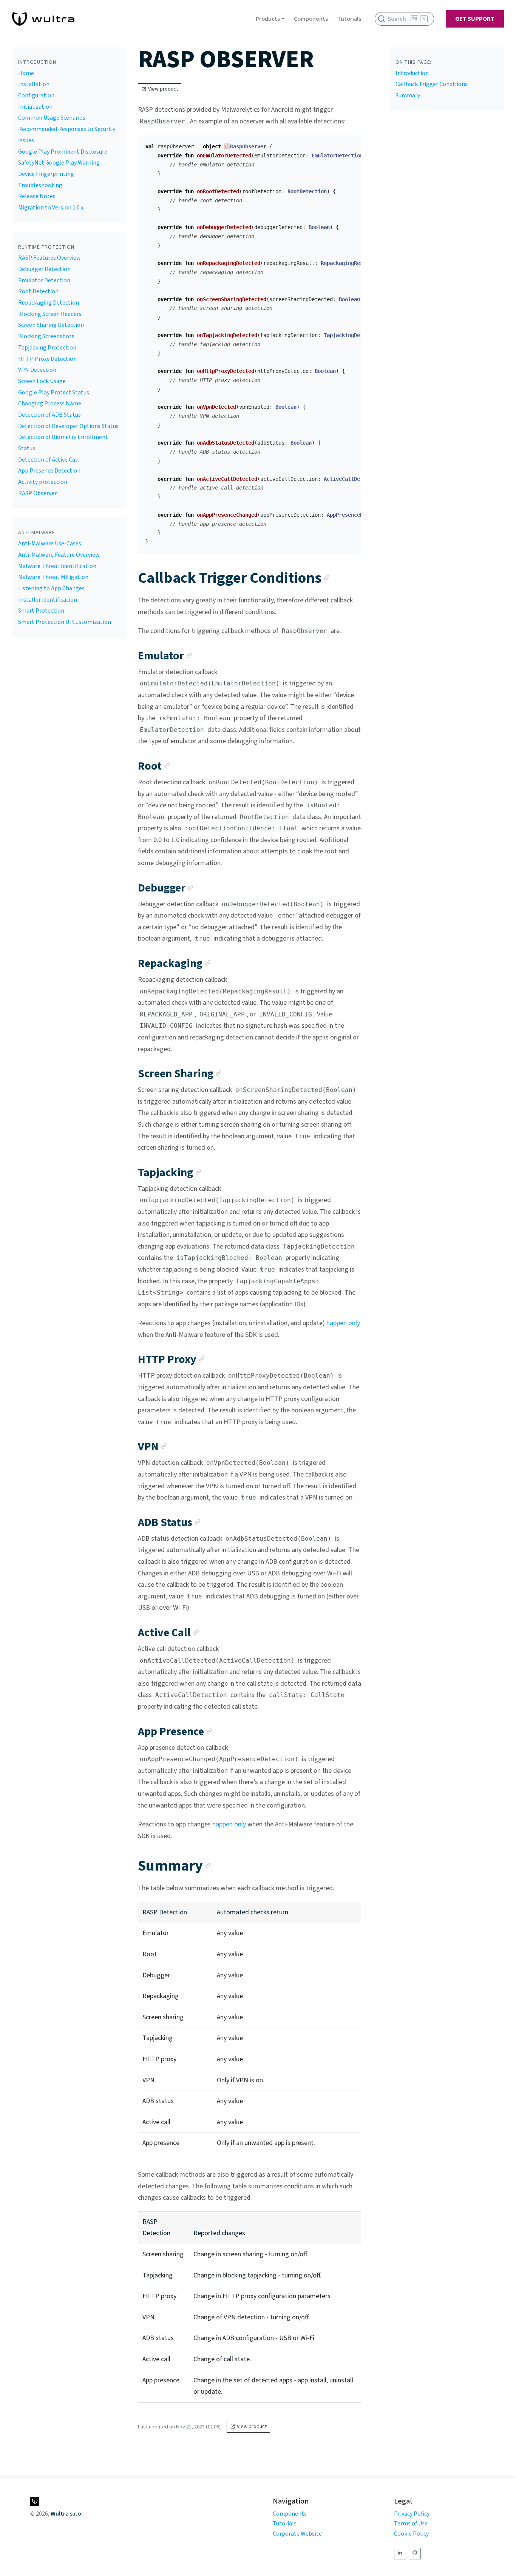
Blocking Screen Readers (50, 314)
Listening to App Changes (51, 588)
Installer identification (48, 600)
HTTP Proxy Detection (47, 359)
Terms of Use (411, 2524)
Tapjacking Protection (47, 348)
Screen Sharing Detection (51, 325)
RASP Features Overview (49, 258)
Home (26, 73)
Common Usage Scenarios (52, 118)
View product (163, 89)
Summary (408, 95)
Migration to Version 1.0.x (51, 208)
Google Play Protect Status (54, 393)
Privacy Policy (412, 2514)
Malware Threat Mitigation (53, 577)
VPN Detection (37, 370)
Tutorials (349, 19)
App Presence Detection (49, 471)
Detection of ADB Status (49, 415)
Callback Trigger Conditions (432, 84)
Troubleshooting (40, 185)
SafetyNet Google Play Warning (59, 163)
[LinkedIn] (400, 2554)
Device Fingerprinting (46, 174)
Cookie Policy (411, 2534)
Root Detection (38, 291)
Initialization (35, 107)
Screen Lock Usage (42, 381)
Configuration (36, 95)
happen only (343, 1323)
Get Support (475, 19)
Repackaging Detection (49, 303)
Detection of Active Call (49, 460)
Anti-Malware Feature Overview (59, 555)
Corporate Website (297, 2534)
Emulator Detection (44, 280)
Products (268, 19)
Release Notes (37, 196)
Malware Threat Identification (57, 566)
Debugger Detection (44, 269)
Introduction (412, 73)
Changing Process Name (50, 403)
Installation (34, 84)
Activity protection (43, 482)
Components (311, 19)
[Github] (415, 2554)
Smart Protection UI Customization (65, 622)
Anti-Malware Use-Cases (50, 544)
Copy (349, 143)
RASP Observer (37, 493)
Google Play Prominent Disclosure (63, 152)
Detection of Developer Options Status (68, 426)
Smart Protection (41, 611)
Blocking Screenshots (46, 336)
